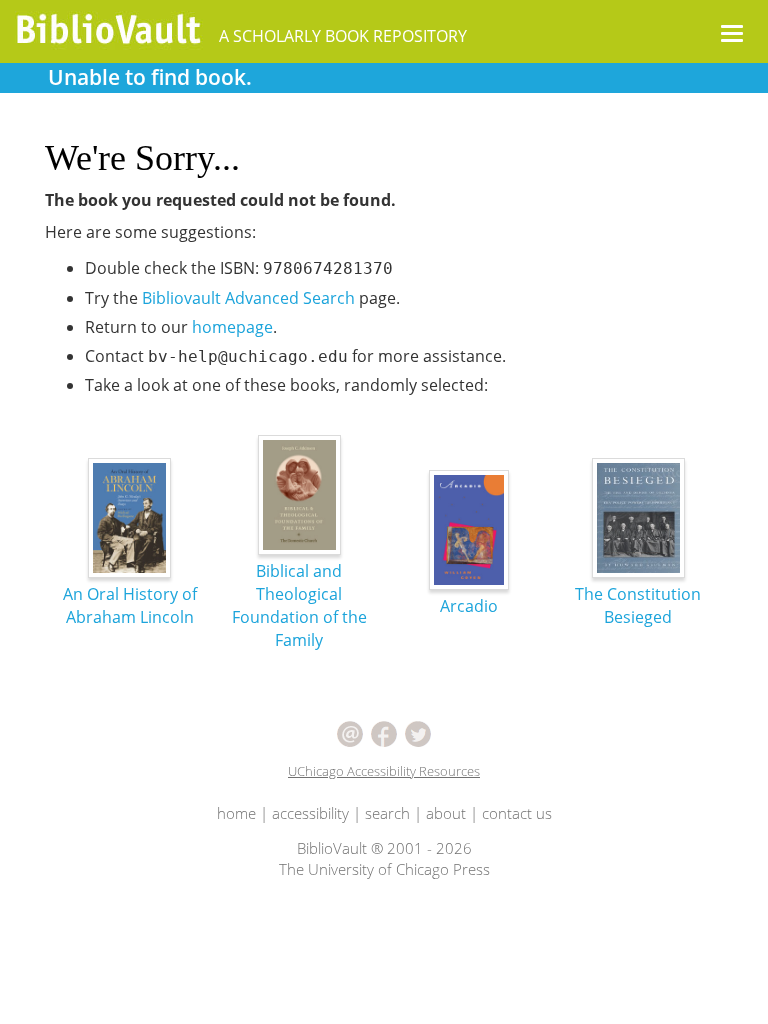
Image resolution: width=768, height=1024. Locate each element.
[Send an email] (350, 732)
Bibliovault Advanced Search (248, 298)
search (387, 813)
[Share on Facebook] (384, 732)
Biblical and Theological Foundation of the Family (299, 605)
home (236, 813)
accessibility (310, 813)
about (446, 813)
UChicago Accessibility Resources (384, 771)
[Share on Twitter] (418, 732)
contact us (517, 813)
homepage (232, 327)
